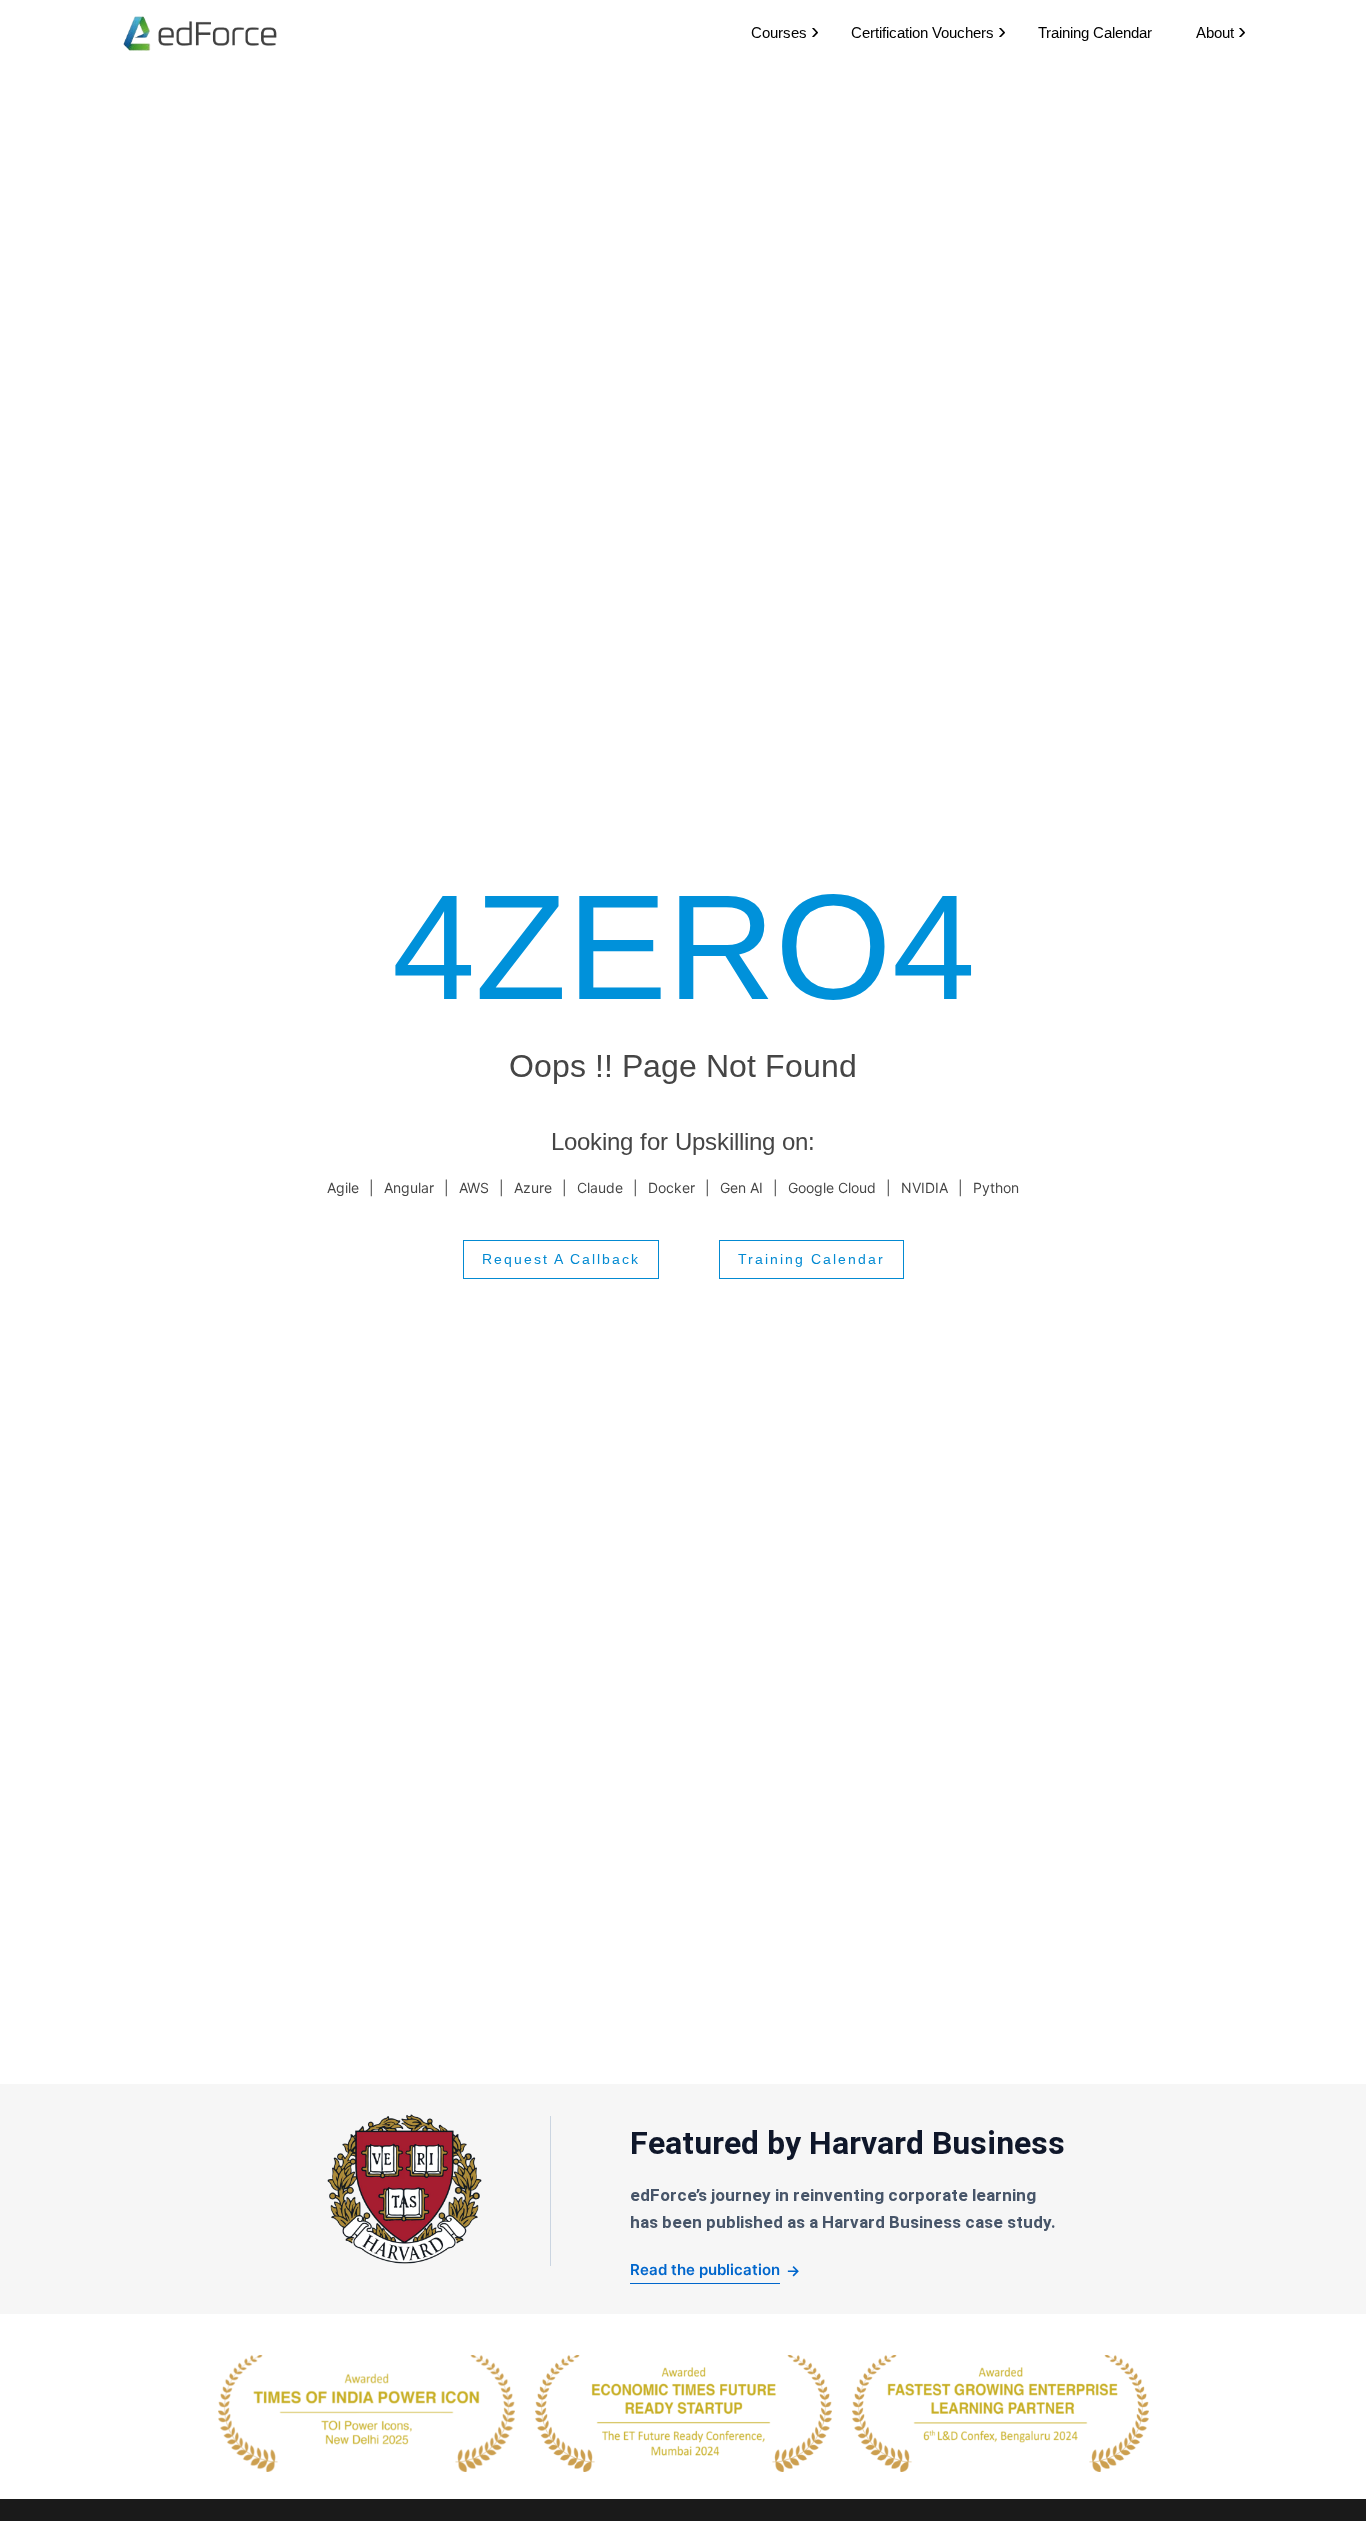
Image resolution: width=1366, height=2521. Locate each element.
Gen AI (741, 1187)
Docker (671, 1187)
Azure (533, 1187)
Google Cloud (832, 1187)
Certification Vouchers (922, 32)
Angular (409, 1187)
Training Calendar (1095, 32)
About (1215, 32)
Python (996, 1187)
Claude (600, 1187)
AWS (474, 1187)
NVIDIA (924, 1187)
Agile (343, 1187)
